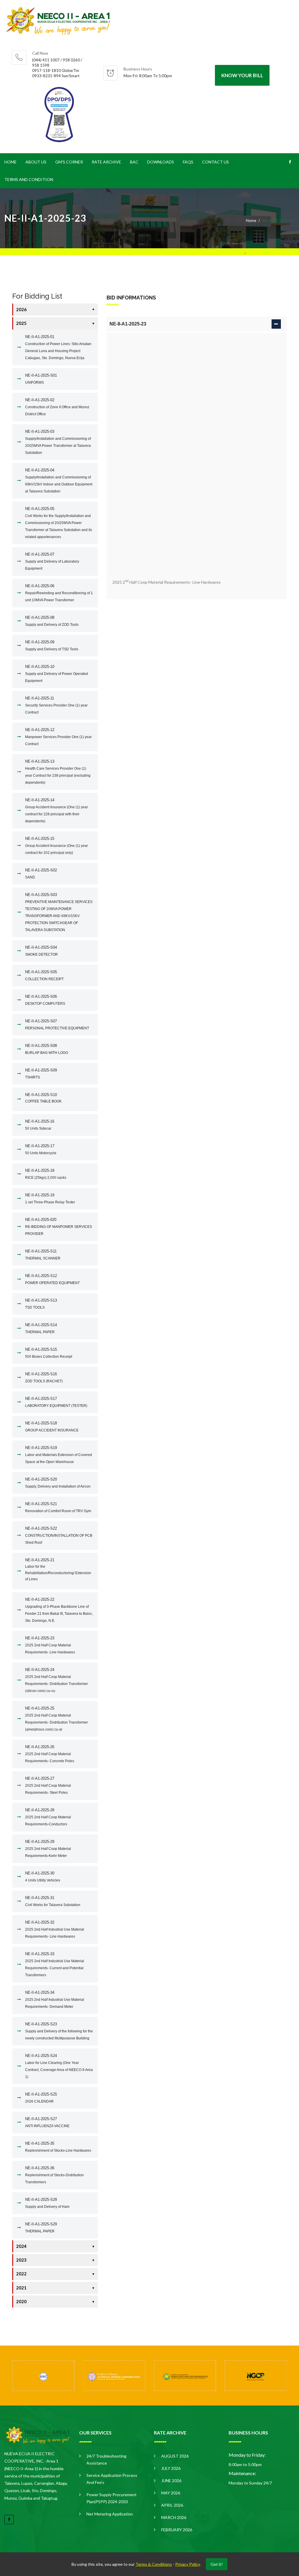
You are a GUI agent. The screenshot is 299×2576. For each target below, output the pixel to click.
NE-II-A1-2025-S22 (59, 1535)
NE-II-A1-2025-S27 (47, 2122)
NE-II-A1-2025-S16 (44, 1377)
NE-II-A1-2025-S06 (45, 1000)
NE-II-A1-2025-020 (59, 1227)
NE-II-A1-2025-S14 (41, 1328)
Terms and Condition (29, 179)
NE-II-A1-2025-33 (55, 1964)
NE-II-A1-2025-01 (58, 347)
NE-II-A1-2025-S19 (59, 1455)
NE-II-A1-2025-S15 (49, 1353)
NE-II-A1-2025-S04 (41, 951)
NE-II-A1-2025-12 (58, 737)
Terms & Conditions (154, 2564)
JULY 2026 (171, 2468)
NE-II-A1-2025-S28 (47, 2203)
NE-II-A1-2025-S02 (41, 874)
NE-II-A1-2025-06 (59, 593)
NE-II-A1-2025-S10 (43, 1098)
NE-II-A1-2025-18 (46, 1174)
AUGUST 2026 (175, 2456)
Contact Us (215, 162)
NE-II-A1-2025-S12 (52, 1279)
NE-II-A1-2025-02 (57, 407)
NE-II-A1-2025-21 (58, 1569)
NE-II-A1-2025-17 (41, 1149)
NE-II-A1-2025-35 (58, 2147)
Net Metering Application (110, 2514)
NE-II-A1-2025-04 (59, 481)
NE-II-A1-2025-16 (40, 1125)
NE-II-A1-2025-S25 (41, 2098)
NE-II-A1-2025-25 (57, 1719)
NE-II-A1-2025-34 (55, 1999)
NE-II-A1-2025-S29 (41, 2228)
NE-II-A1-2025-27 (48, 1785)
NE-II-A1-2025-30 (43, 1877)
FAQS (188, 162)
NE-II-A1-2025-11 (56, 705)
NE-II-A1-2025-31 (53, 1901)
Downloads (161, 162)
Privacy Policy (187, 2564)
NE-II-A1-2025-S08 (47, 1049)
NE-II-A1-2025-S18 (52, 1427)
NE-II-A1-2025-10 (57, 674)
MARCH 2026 (174, 2517)
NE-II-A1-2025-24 (57, 1680)
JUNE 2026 (171, 2481)
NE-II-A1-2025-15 (57, 846)
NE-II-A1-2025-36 (54, 2175)
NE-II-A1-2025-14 (57, 810)
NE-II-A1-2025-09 (52, 646)
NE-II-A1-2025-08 (52, 621)
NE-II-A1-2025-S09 (41, 1074)
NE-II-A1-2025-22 (59, 1610)
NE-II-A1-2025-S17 (56, 1402)
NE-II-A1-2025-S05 (44, 975)
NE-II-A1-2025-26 (50, 1754)
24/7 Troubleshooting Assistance (106, 2459)
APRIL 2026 (172, 2505)
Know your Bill (242, 75)
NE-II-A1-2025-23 (50, 1645)
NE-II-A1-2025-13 (58, 772)
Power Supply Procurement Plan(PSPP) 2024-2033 (112, 2498)
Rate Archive (106, 162)
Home (11, 162)
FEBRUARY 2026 (177, 2530)
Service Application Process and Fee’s (112, 2479)
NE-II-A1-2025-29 (48, 1849)
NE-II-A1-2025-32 (55, 1929)
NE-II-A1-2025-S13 (41, 1304)
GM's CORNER (69, 162)
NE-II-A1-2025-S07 (57, 1025)
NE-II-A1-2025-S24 (59, 2066)
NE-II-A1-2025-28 (48, 1817)
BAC (134, 162)
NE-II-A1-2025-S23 (59, 2031)
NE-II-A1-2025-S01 (41, 379)
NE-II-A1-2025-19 (50, 1199)
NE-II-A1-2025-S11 (43, 1255)
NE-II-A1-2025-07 (52, 561)
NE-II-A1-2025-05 (59, 523)
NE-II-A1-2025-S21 (58, 1507)
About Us (36, 162)
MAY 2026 (171, 2493)
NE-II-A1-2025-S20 (58, 1483)
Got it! (217, 2564)
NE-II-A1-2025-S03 (59, 912)
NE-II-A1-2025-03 (58, 442)
